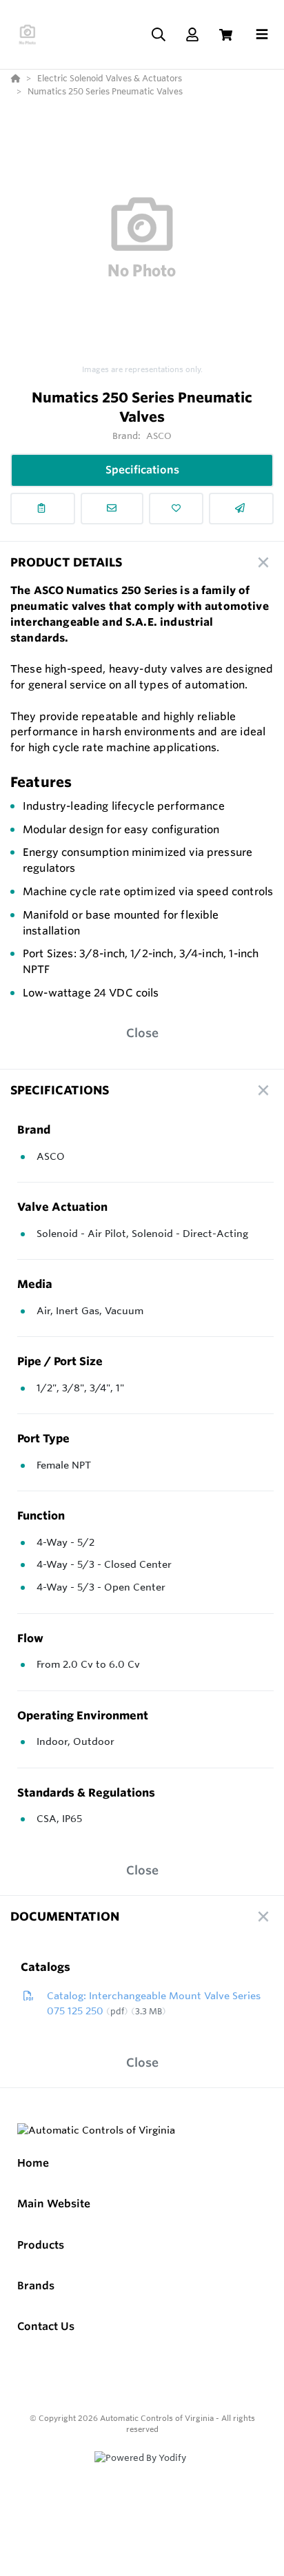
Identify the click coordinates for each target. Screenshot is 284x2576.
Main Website (54, 2204)
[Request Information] (112, 509)
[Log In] (192, 35)
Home (33, 2163)
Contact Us (46, 2326)
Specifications (142, 470)
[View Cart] (226, 35)
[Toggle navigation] (262, 34)
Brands (36, 2286)
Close (142, 1033)
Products (41, 2245)
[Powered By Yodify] (142, 2471)
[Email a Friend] (241, 509)
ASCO (159, 436)
